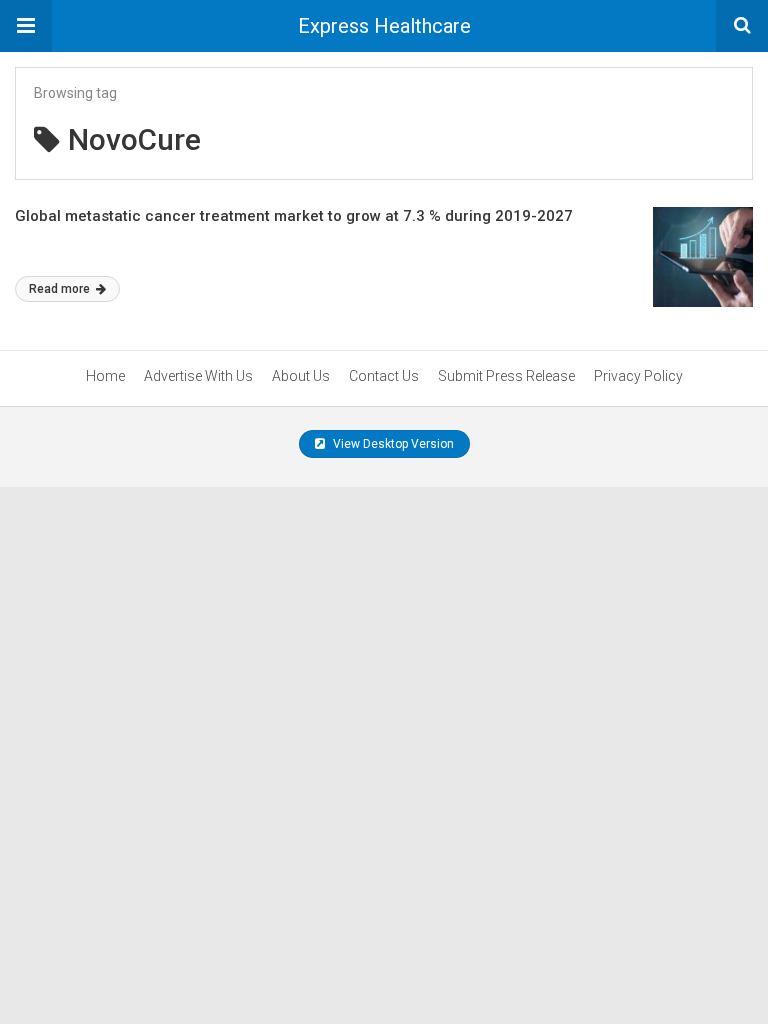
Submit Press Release (506, 376)
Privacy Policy (638, 376)
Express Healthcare (384, 26)
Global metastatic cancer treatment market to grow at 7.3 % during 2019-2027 (294, 216)
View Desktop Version (392, 444)
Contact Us (384, 376)
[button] (26, 26)
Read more (61, 289)
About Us (301, 376)
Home (105, 376)
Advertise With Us (198, 376)
